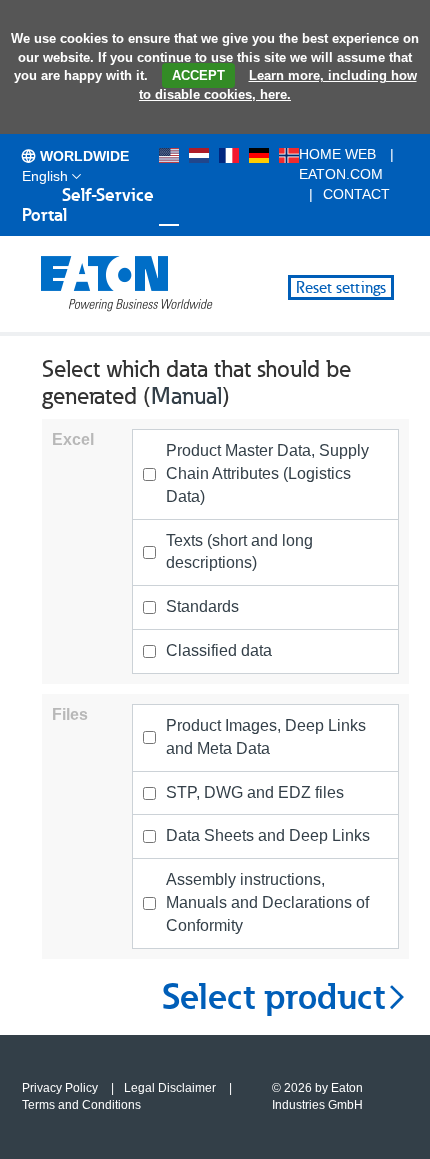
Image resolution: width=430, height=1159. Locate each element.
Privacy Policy (60, 1088)
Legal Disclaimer (170, 1088)
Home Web (337, 154)
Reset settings (341, 287)
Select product (273, 997)
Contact (356, 194)
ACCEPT (198, 75)
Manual (186, 395)
